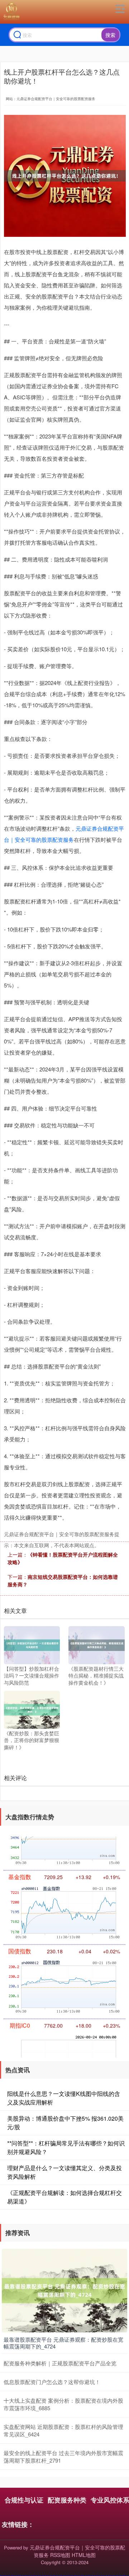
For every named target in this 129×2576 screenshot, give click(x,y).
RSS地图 (60, 2555)
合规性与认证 (24, 2500)
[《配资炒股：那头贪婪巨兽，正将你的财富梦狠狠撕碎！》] (32, 1709)
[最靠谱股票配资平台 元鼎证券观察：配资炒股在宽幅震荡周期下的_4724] (64, 2290)
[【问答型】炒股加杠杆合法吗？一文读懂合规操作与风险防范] (32, 1644)
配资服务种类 (67, 2500)
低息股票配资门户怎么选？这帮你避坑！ (52, 2382)
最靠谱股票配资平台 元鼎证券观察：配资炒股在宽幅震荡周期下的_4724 (63, 2343)
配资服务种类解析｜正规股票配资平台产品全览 (60, 2363)
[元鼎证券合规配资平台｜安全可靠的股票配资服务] (11, 12)
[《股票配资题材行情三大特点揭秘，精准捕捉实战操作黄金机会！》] (96, 1644)
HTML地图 (84, 2555)
